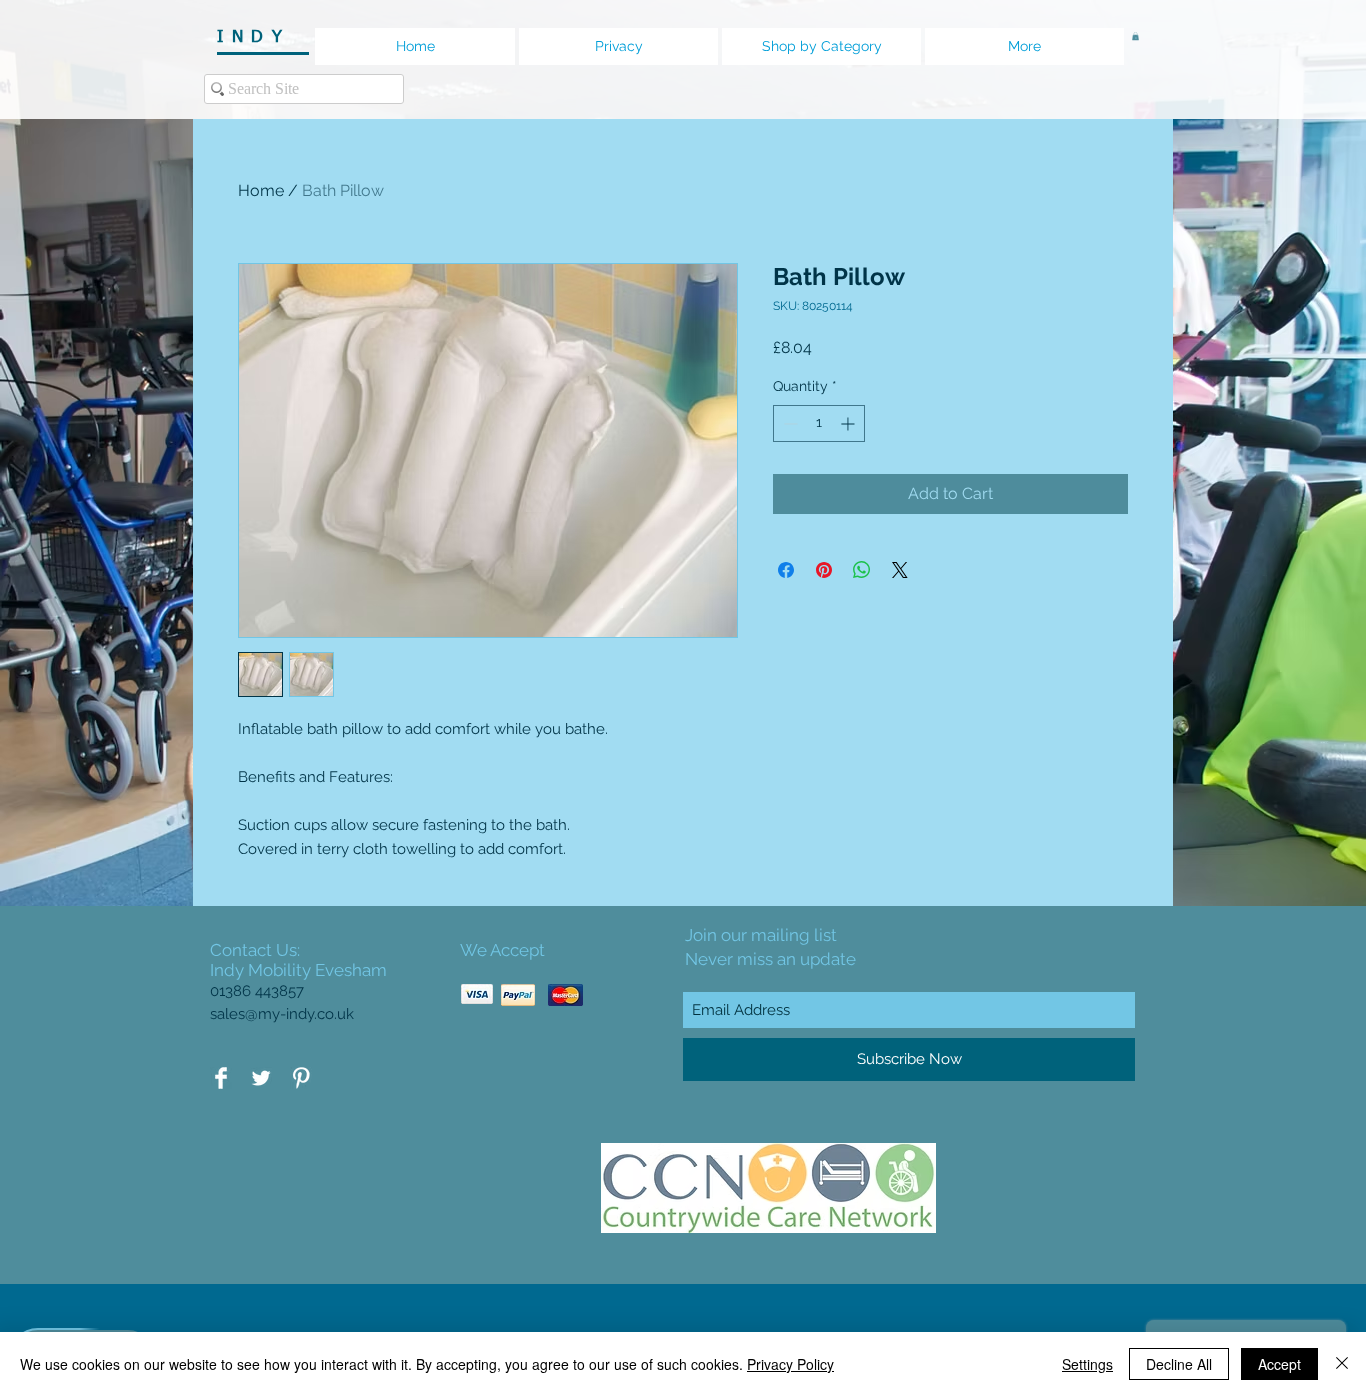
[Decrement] (788, 423)
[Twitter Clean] (261, 1078)
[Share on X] (900, 570)
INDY (260, 37)
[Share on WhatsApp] (862, 570)
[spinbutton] (819, 423)
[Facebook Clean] (221, 1078)
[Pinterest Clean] (301, 1078)
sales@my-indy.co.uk (282, 1014)
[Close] (1342, 1364)
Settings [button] (1087, 1364)
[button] (1135, 36)
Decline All (1179, 1364)
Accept (1279, 1364)
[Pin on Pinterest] (824, 570)
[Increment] (849, 423)
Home (261, 190)
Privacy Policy (790, 1364)
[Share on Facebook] (786, 570)
